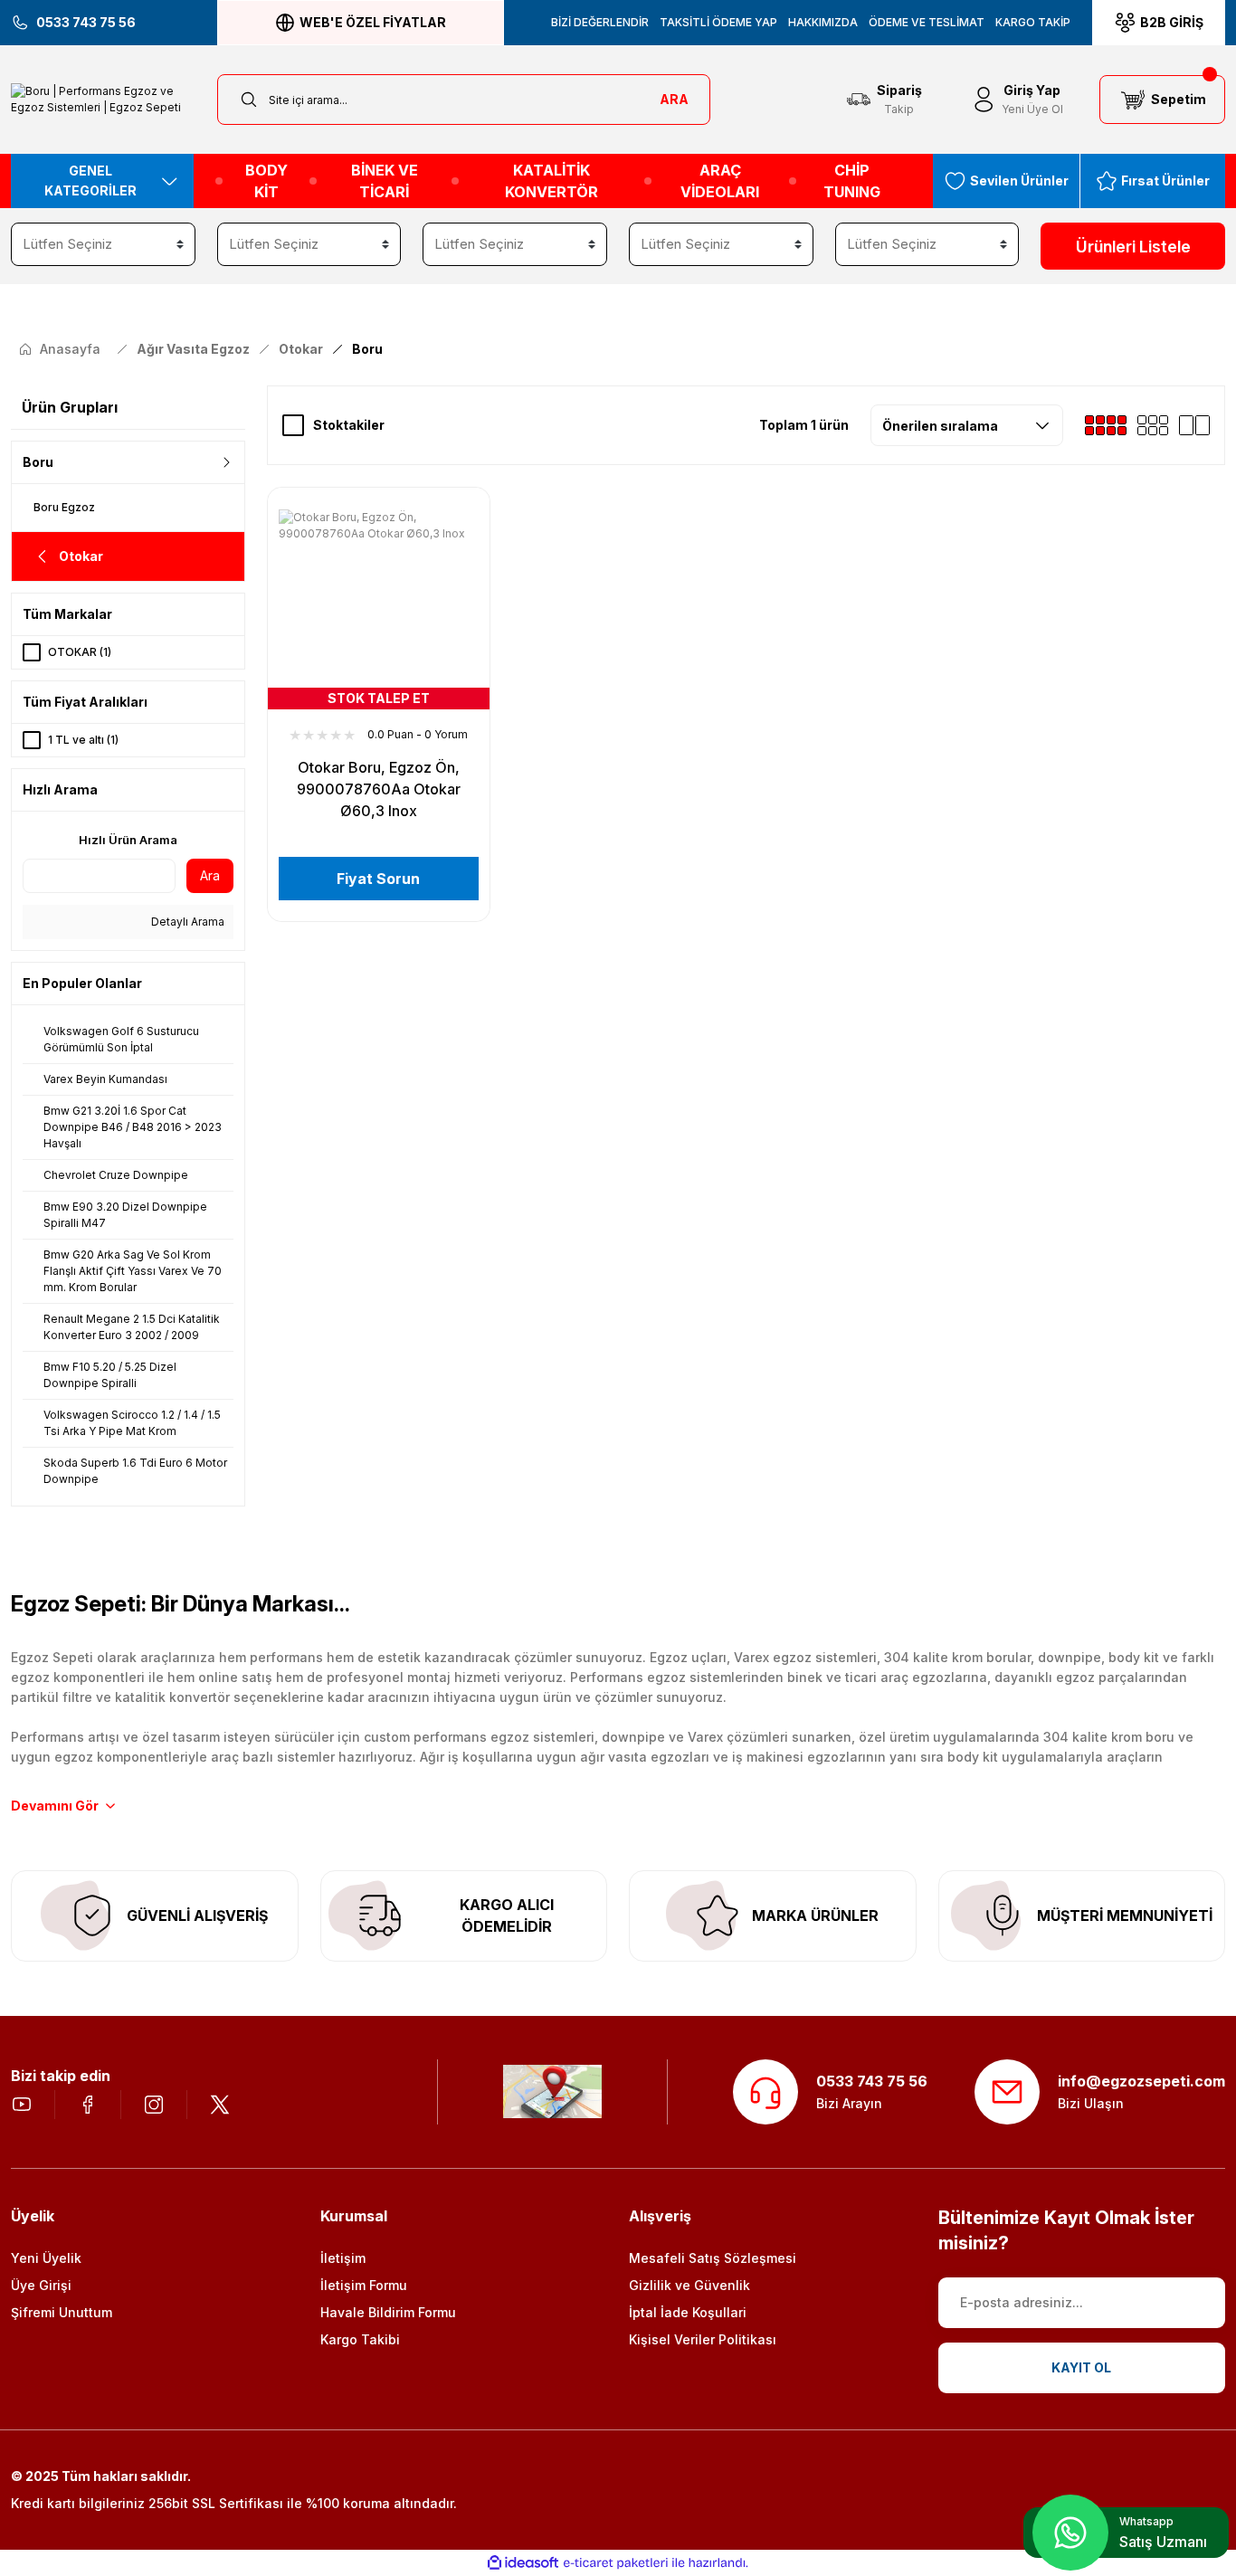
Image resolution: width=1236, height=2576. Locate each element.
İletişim (343, 2258)
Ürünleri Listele (1133, 247)
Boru (367, 349)
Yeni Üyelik (46, 2258)
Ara (210, 875)
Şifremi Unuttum (62, 2312)
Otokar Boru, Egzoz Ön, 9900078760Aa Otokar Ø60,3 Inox (379, 789)
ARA (674, 99)
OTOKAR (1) (80, 652)
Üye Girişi (41, 2285)
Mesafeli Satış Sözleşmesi (713, 2258)
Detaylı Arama (186, 922)
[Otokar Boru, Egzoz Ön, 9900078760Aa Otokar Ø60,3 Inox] (379, 609)
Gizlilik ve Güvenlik (689, 2285)
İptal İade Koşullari (688, 2312)
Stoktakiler (349, 425)
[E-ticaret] (616, 2562)
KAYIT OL (1081, 2367)
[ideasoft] (523, 2563)
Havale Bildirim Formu (388, 2312)
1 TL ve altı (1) (83, 740)
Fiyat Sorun (378, 879)
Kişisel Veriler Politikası (703, 2339)
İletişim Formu (364, 2285)
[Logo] (103, 100)
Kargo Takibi (360, 2339)
